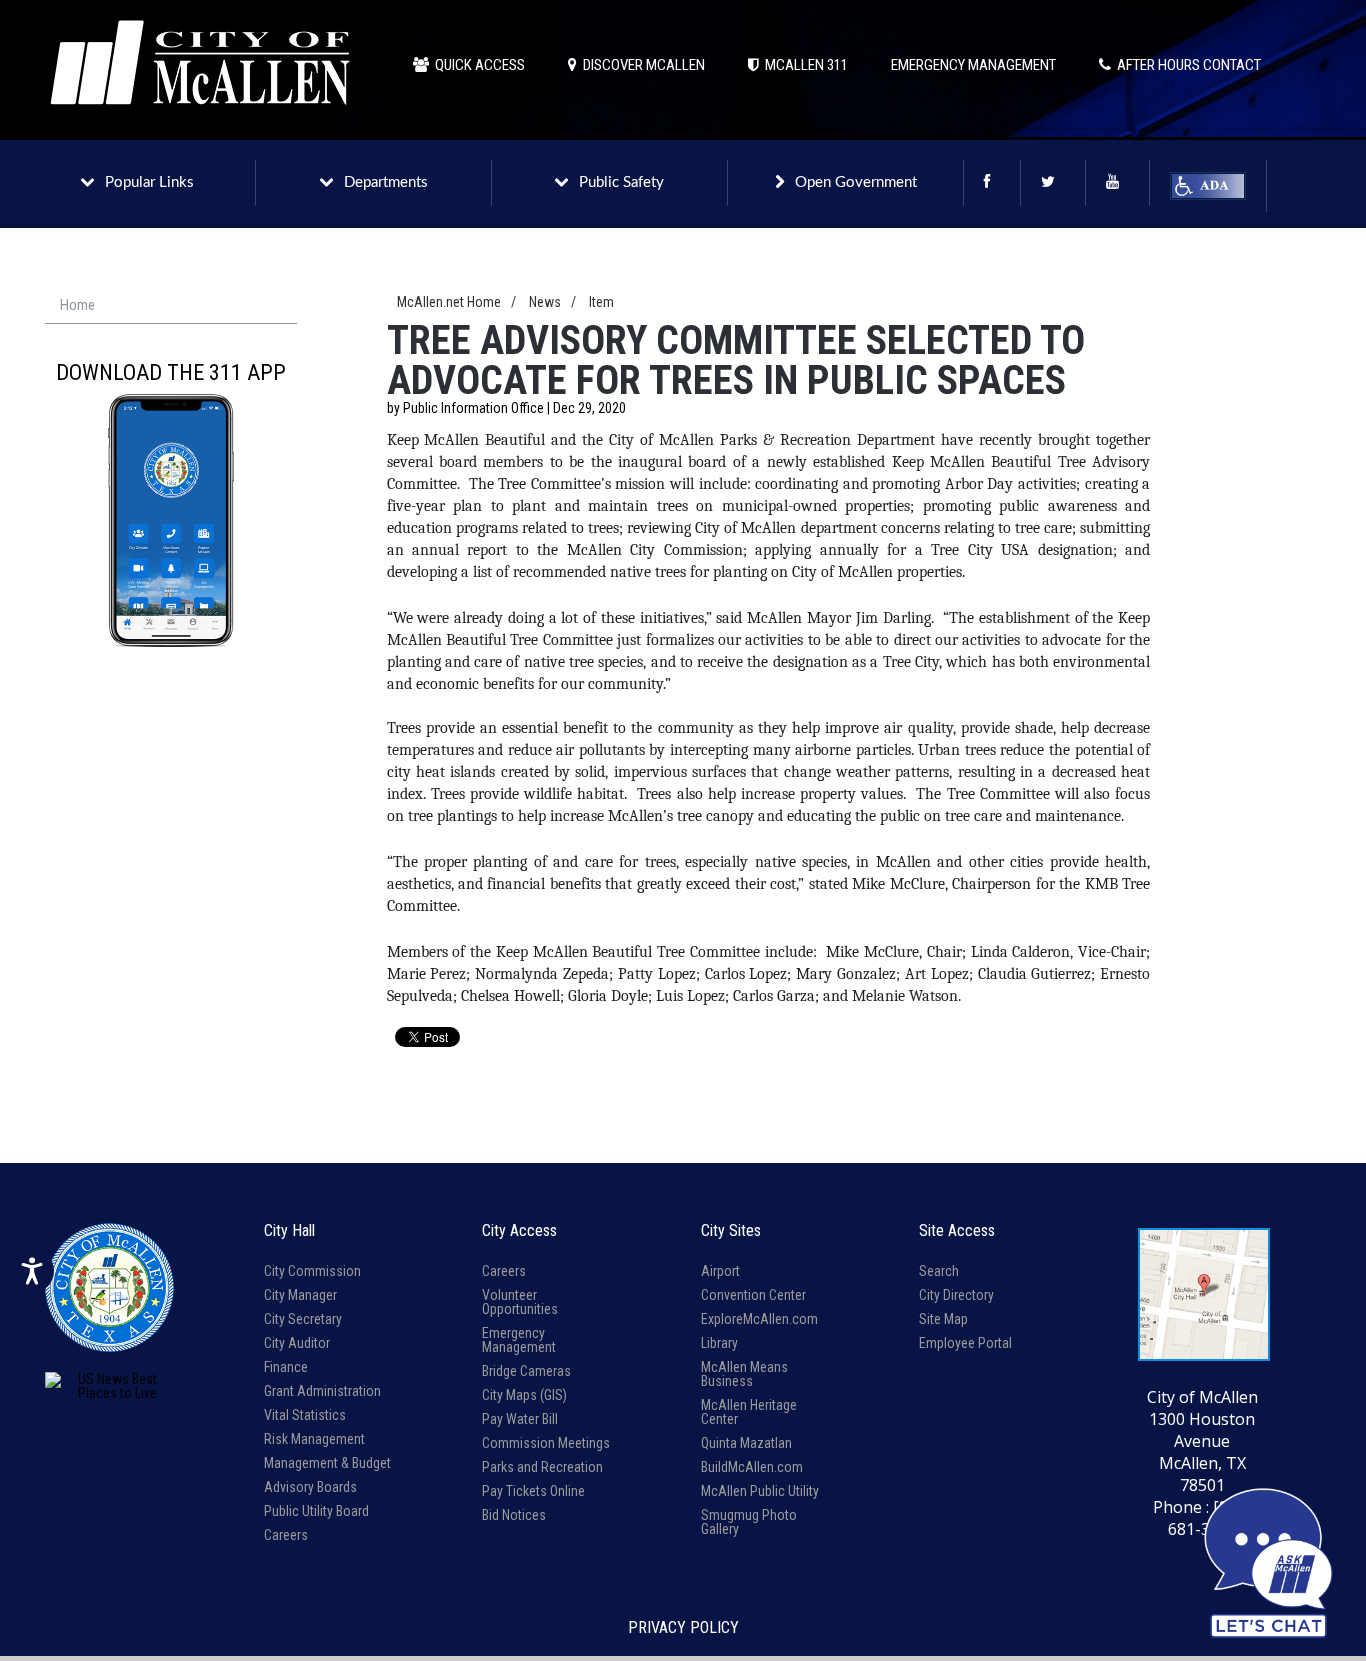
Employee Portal (965, 1343)
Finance (286, 1367)
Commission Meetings (546, 1443)
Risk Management (314, 1439)
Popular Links (149, 182)
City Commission (312, 1271)
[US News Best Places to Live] (109, 1386)
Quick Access (477, 65)
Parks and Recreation (542, 1467)
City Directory (956, 1295)
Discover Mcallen (641, 65)
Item (601, 302)
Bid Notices (514, 1515)
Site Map (943, 1319)
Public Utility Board (316, 1511)
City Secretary (303, 1319)
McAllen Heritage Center (749, 1412)
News (545, 302)
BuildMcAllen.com (752, 1467)
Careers (286, 1535)
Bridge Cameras (526, 1371)
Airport (720, 1271)
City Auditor (297, 1343)
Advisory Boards (310, 1487)
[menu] (171, 306)
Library (719, 1343)
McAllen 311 (803, 65)
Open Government (856, 182)
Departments (386, 182)
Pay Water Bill (520, 1419)
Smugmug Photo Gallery (749, 1522)
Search (939, 1271)
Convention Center (753, 1295)
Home (77, 305)
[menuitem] (171, 306)
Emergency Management (519, 1340)
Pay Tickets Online (533, 1491)
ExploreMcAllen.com (759, 1319)
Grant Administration (322, 1391)
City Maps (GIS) (524, 1395)
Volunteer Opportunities (520, 1302)
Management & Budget (327, 1463)
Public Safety (621, 182)
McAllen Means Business (744, 1374)
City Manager (300, 1295)
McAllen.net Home (449, 302)
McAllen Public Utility (760, 1491)
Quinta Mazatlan (746, 1443)
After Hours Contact (1186, 65)
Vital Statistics (305, 1415)
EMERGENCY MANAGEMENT (973, 65)
